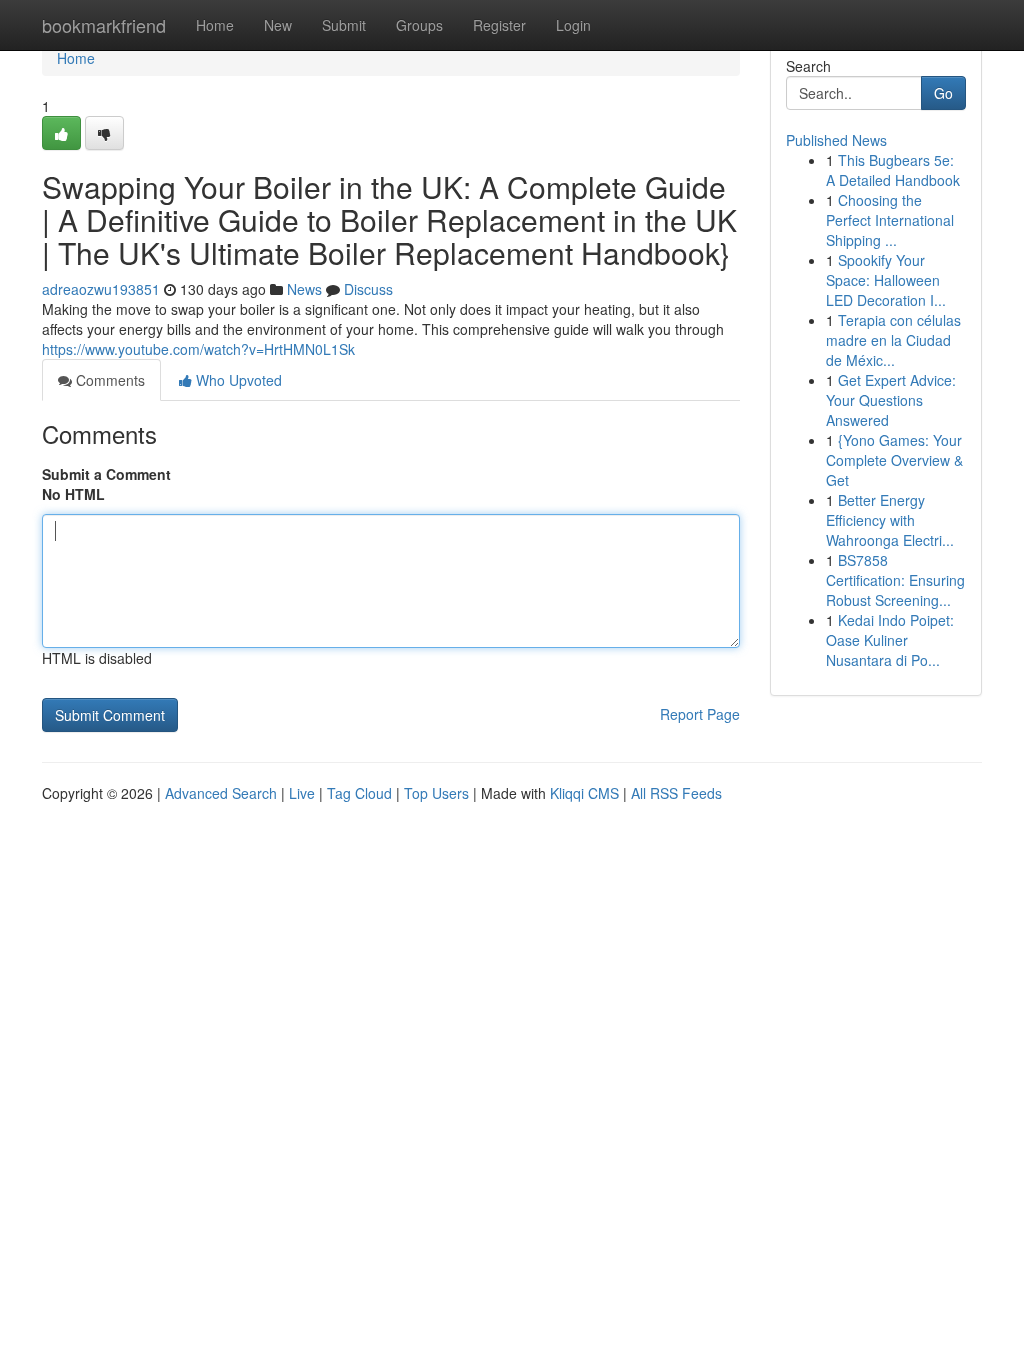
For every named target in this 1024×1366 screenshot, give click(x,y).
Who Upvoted (237, 380)
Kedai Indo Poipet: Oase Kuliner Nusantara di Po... (890, 640)
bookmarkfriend (104, 25)
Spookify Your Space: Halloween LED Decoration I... (886, 280)
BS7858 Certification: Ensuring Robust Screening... (895, 580)
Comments (108, 380)
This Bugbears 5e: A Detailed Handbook (893, 170)
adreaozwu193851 (101, 289)
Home (215, 25)
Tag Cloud (359, 793)
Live (302, 793)
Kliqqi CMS (584, 793)
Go (943, 93)
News (304, 289)
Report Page (700, 714)
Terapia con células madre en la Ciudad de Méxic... (893, 340)
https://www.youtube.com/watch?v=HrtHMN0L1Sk (198, 349)
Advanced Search (221, 793)
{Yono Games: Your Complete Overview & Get (894, 460)
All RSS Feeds (676, 793)
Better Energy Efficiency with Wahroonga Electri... (890, 520)
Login (573, 25)
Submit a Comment (106, 474)
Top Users (436, 793)
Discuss (368, 289)
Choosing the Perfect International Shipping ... (890, 220)
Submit (344, 25)
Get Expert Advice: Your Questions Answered (891, 400)
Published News (836, 140)
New (278, 25)
